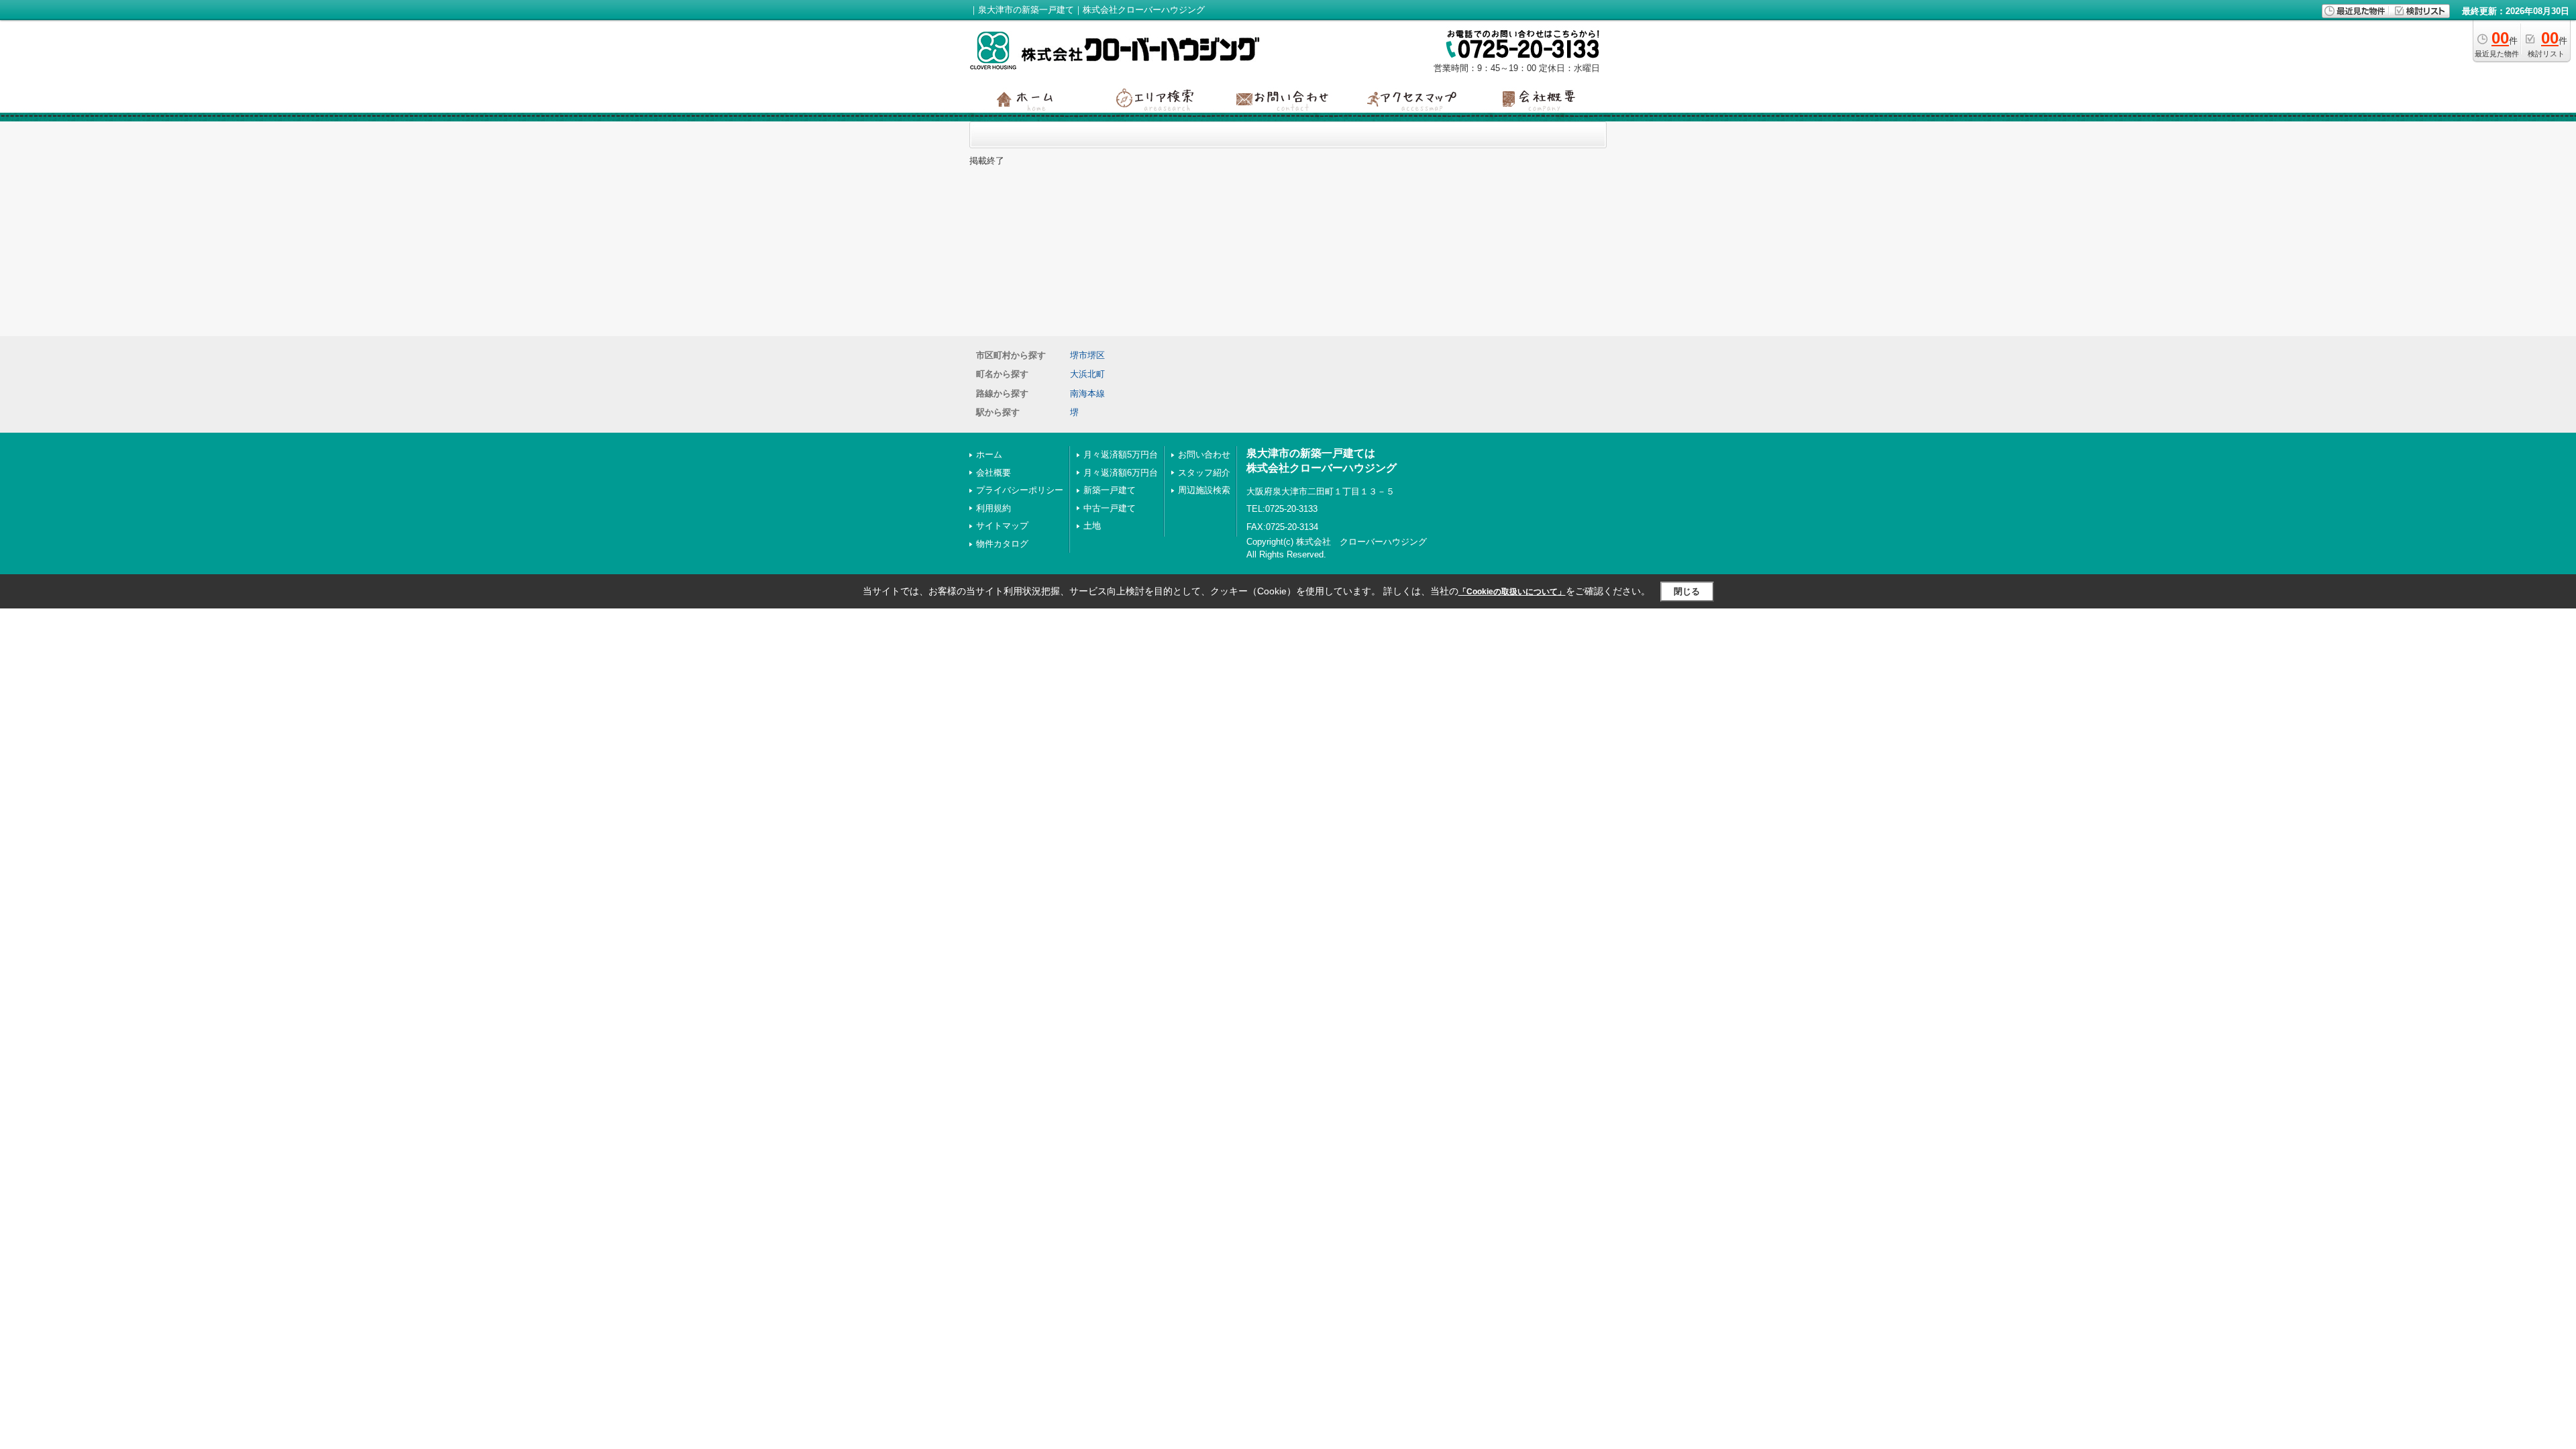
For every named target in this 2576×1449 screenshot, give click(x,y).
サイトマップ (1002, 526)
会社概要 (994, 473)
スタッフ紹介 (1204, 473)
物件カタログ (1002, 544)
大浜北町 (1087, 374)
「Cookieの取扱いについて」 (1512, 592)
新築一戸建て (1110, 490)
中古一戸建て (1110, 508)
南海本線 (1087, 393)
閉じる (1687, 591)
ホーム (989, 454)
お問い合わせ (1204, 454)
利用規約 (994, 508)
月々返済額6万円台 (1121, 473)
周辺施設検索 (1204, 490)
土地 (1092, 526)
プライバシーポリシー (1020, 490)
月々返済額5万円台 (1121, 454)
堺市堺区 (1087, 355)
